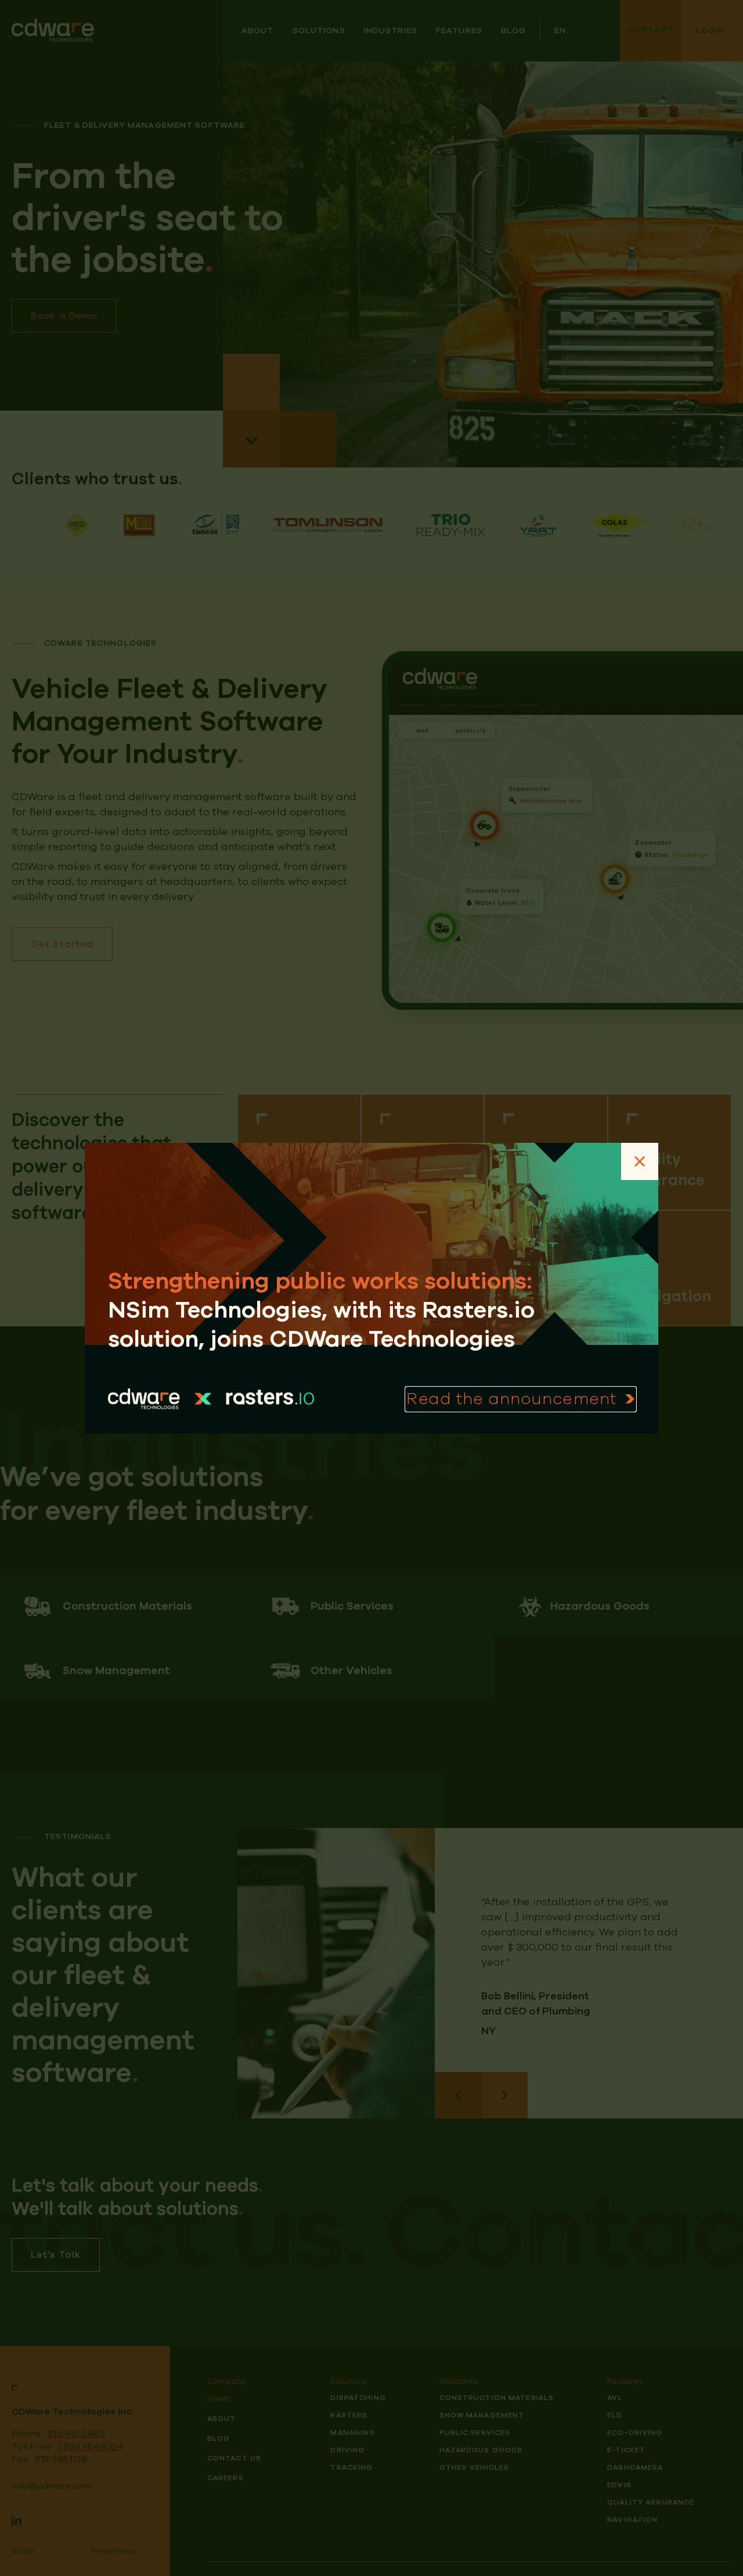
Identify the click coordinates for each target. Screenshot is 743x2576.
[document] (371, 1288)
